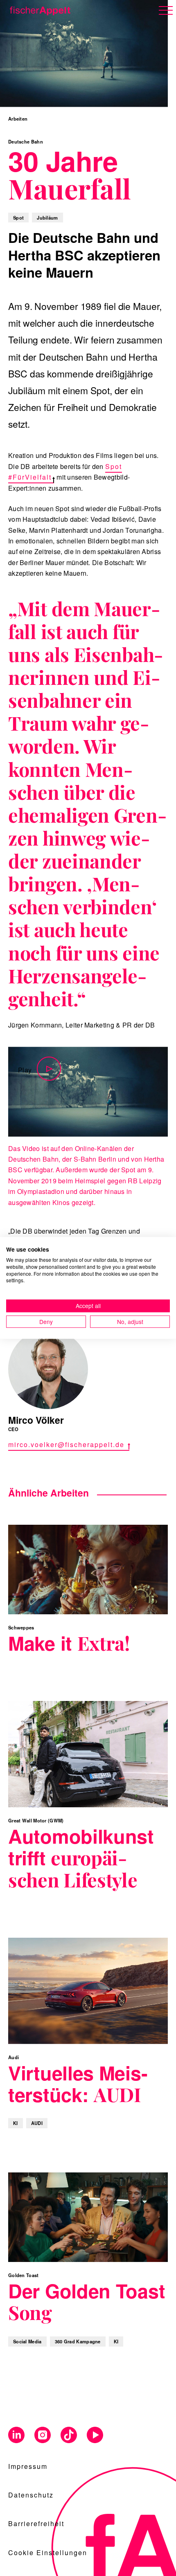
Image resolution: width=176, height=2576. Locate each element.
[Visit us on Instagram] (43, 2436)
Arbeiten (18, 119)
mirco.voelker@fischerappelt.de (66, 1444)
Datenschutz (31, 2495)
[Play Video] (88, 1092)
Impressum (28, 2466)
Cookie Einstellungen (48, 2552)
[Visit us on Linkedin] (16, 2436)
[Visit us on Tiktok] (69, 2436)
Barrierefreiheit (36, 2523)
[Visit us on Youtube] (95, 2436)
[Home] (38, 9)
